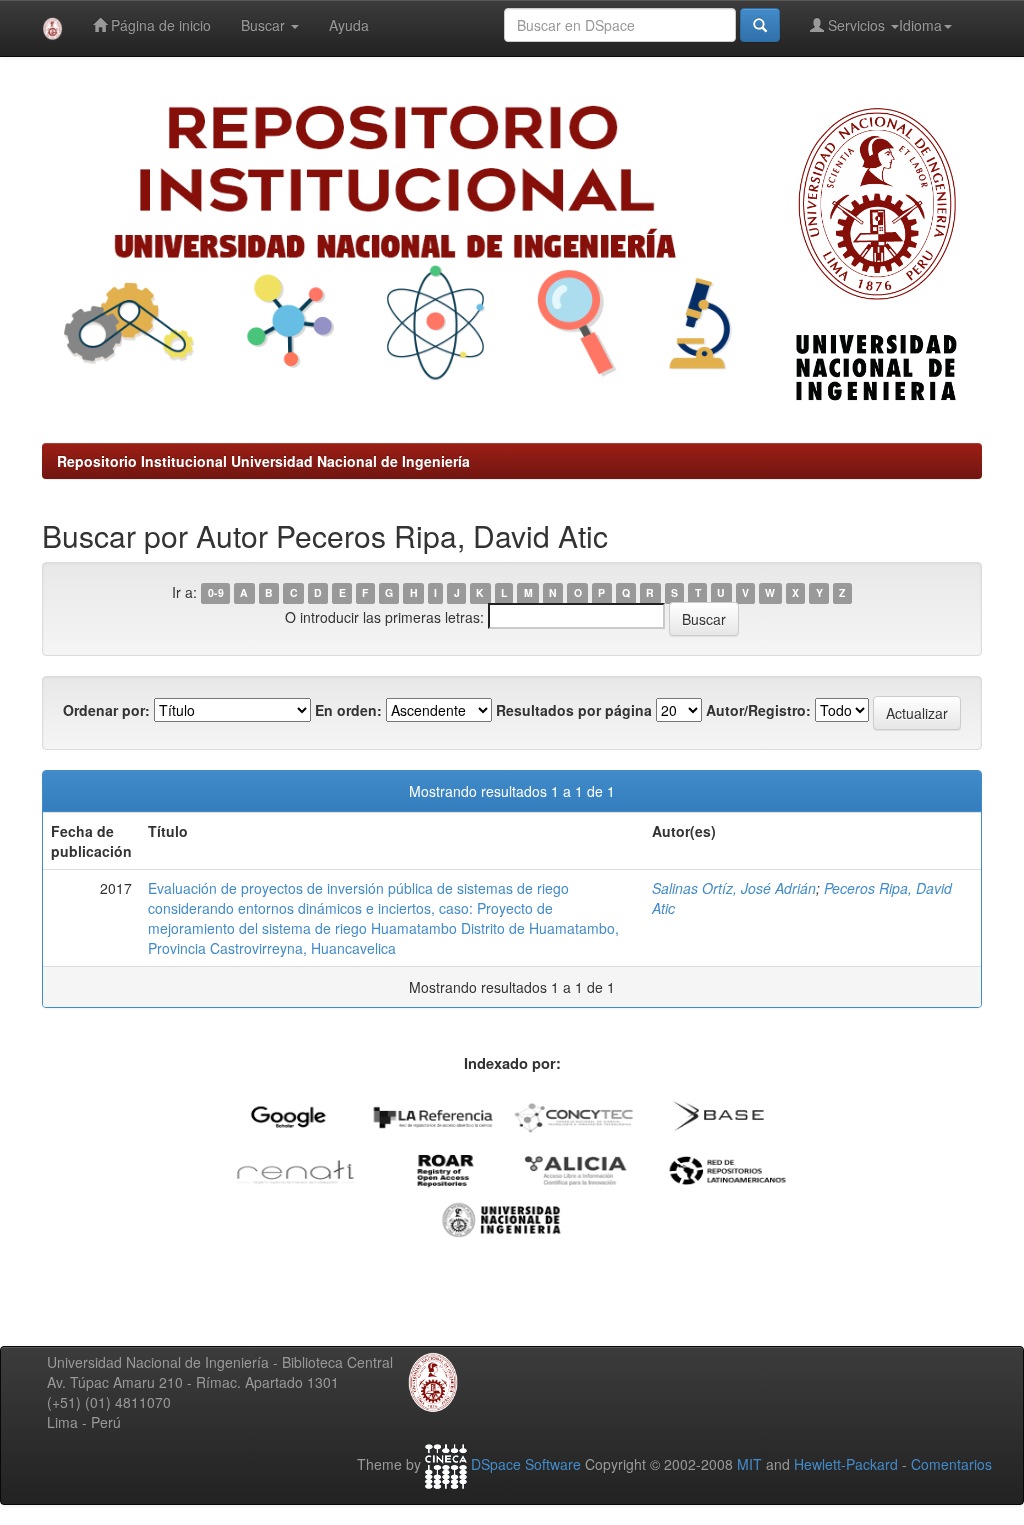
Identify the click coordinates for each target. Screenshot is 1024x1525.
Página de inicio (159, 25)
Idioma (920, 25)
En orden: (348, 710)
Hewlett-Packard (846, 1464)
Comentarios (951, 1464)
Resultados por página (574, 710)
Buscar (265, 25)
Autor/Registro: (758, 710)
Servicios (856, 25)
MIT (749, 1464)
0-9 (216, 593)
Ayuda (349, 25)
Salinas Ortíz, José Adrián (734, 888)
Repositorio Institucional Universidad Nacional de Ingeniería (263, 461)
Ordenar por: (106, 710)
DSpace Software (526, 1464)
